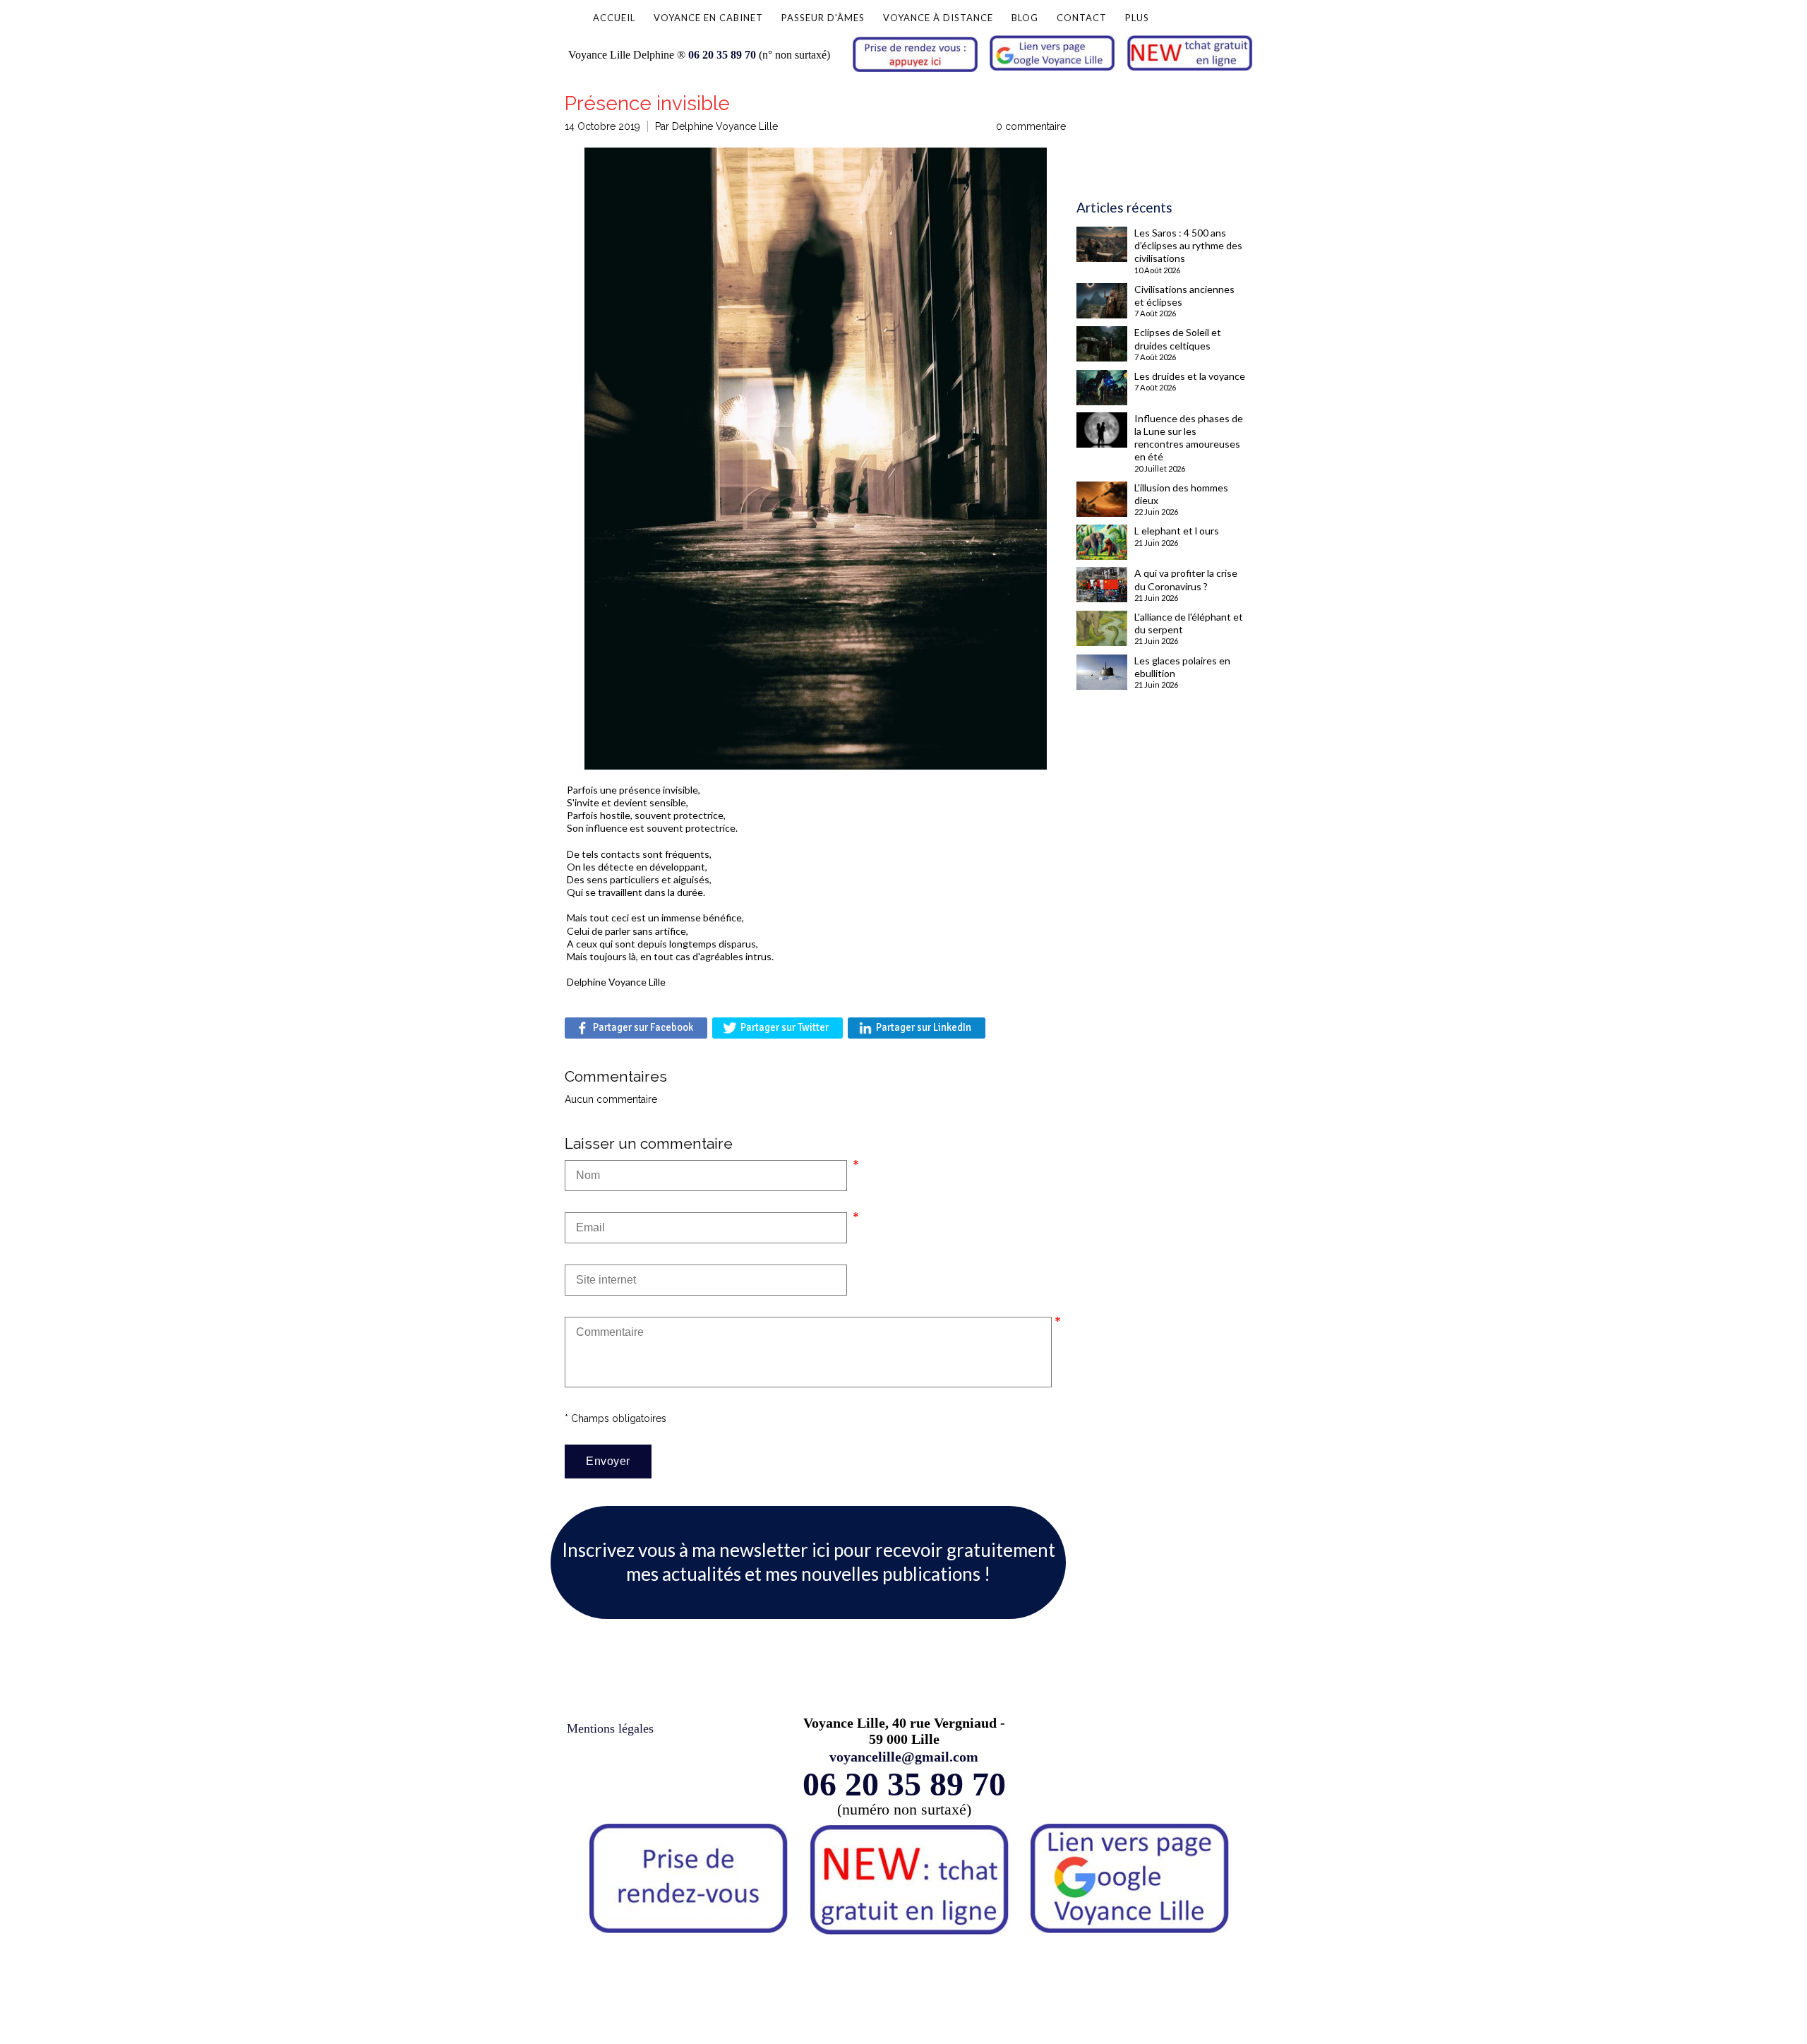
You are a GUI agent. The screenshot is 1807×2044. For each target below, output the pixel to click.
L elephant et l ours (1177, 531)
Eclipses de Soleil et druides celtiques (1178, 339)
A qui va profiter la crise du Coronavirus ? (1186, 579)
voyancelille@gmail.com (904, 1757)
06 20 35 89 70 (722, 55)
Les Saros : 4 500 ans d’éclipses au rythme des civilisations (1188, 245)
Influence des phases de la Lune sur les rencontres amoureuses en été (1189, 438)
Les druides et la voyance (1190, 376)
